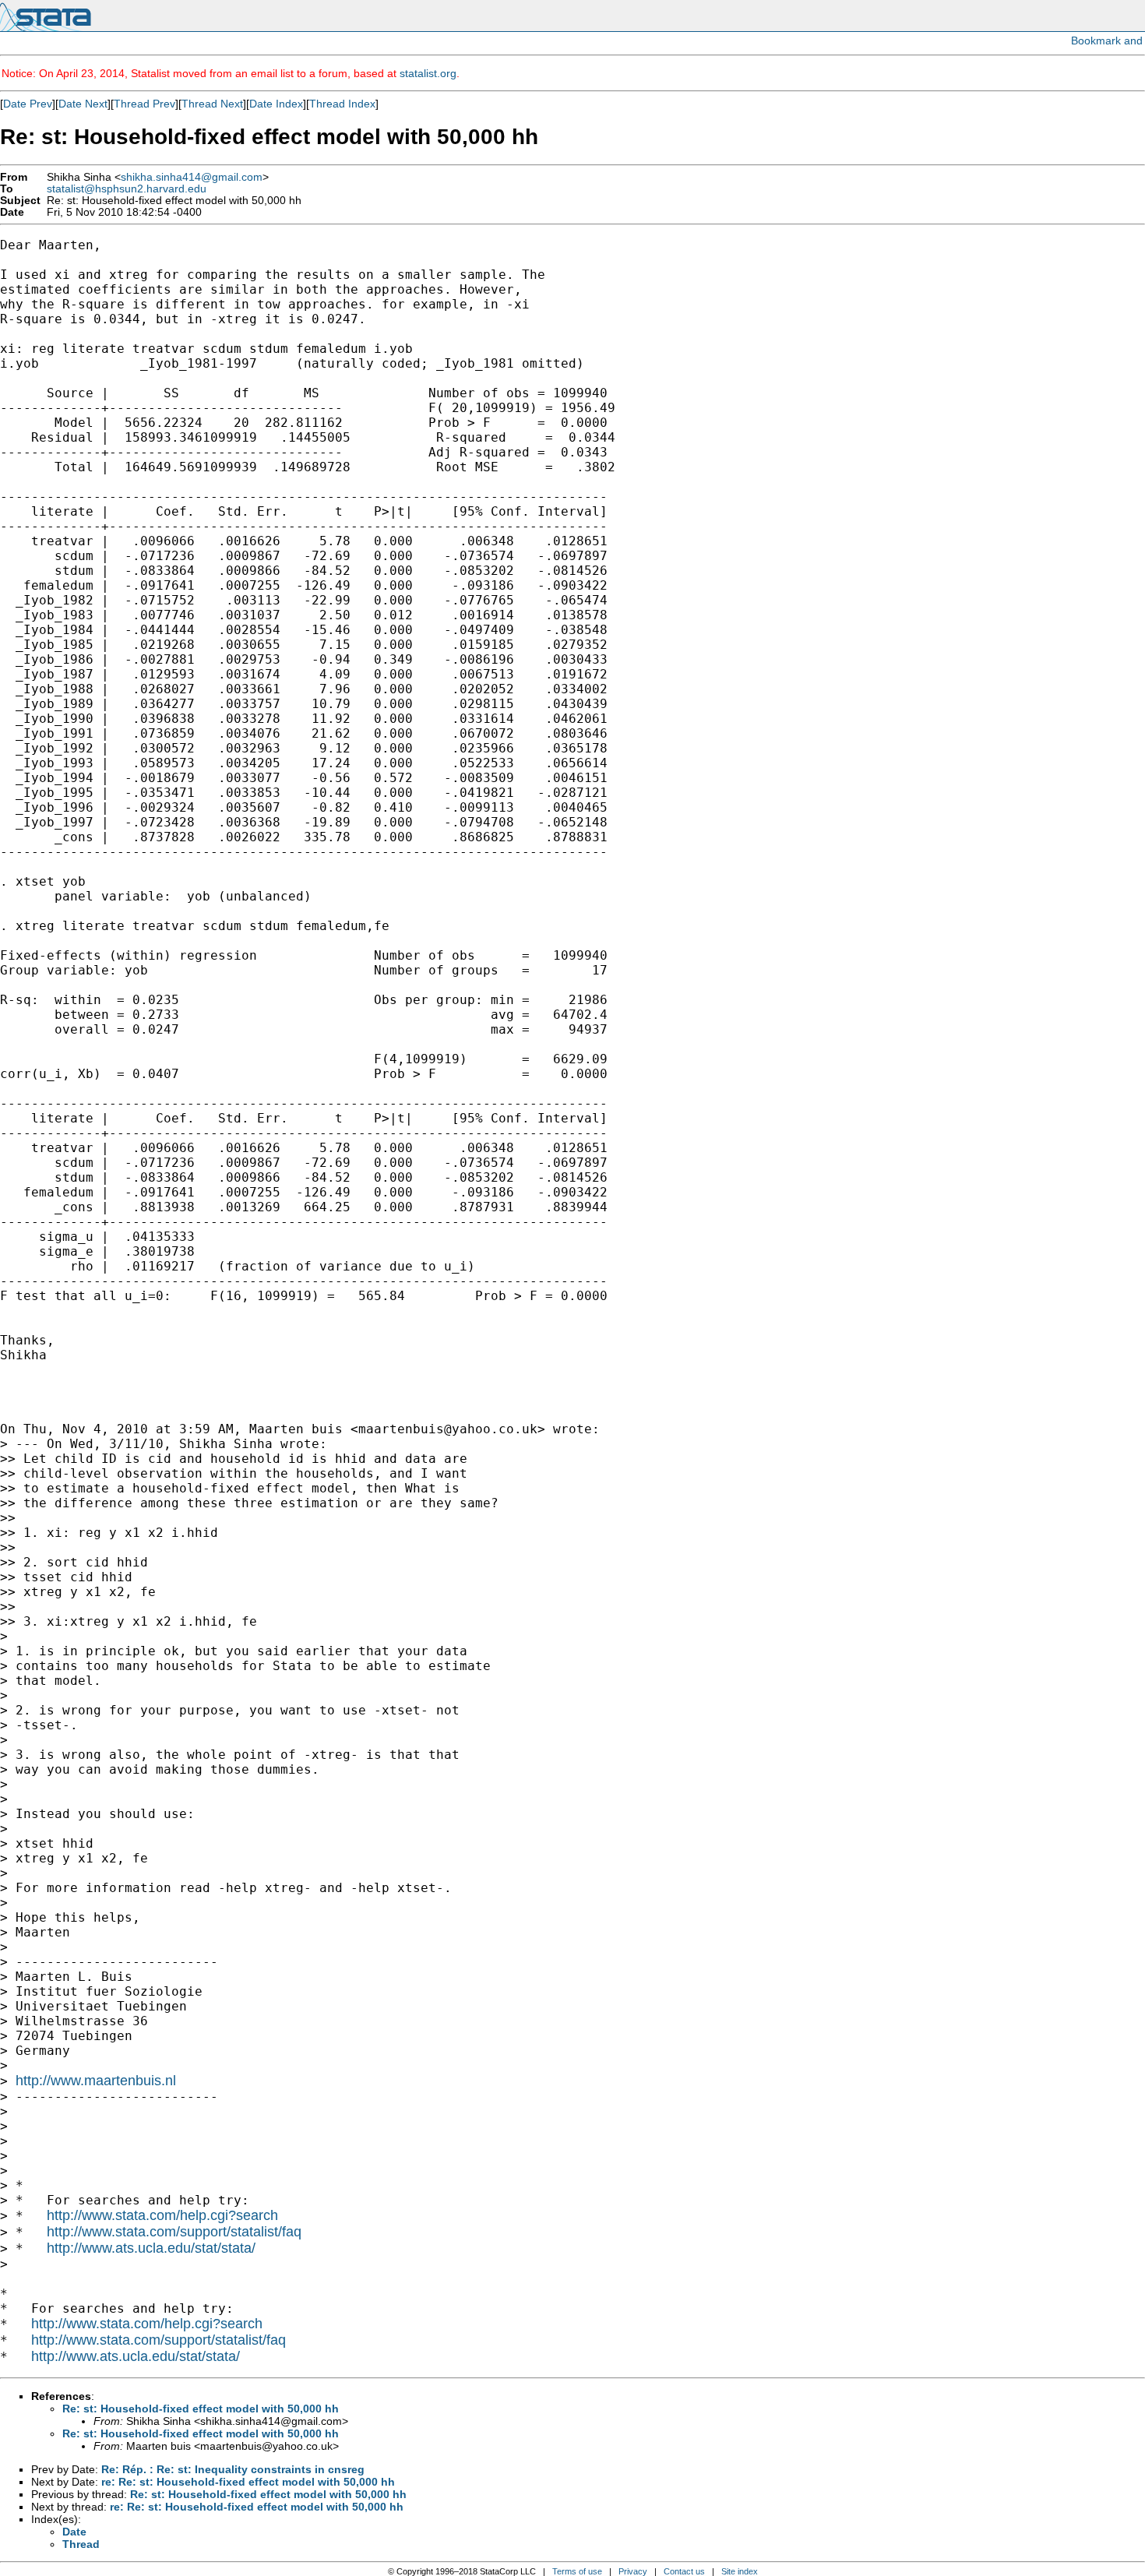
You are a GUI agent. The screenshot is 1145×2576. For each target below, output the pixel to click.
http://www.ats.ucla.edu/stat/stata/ (151, 2248)
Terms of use (577, 2571)
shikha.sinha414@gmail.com (192, 177)
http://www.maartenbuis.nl (96, 2081)
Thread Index (342, 104)
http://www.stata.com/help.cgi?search (162, 2215)
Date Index (276, 104)
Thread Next (212, 104)
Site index (740, 2571)
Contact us (684, 2571)
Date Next (83, 104)
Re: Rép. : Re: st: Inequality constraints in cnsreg (233, 2469)
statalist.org (428, 73)
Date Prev (28, 104)
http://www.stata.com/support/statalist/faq (174, 2232)
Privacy (633, 2571)
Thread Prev (144, 104)
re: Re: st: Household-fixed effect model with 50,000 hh (248, 2482)
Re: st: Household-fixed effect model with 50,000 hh (201, 2409)
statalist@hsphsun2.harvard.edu (127, 189)
